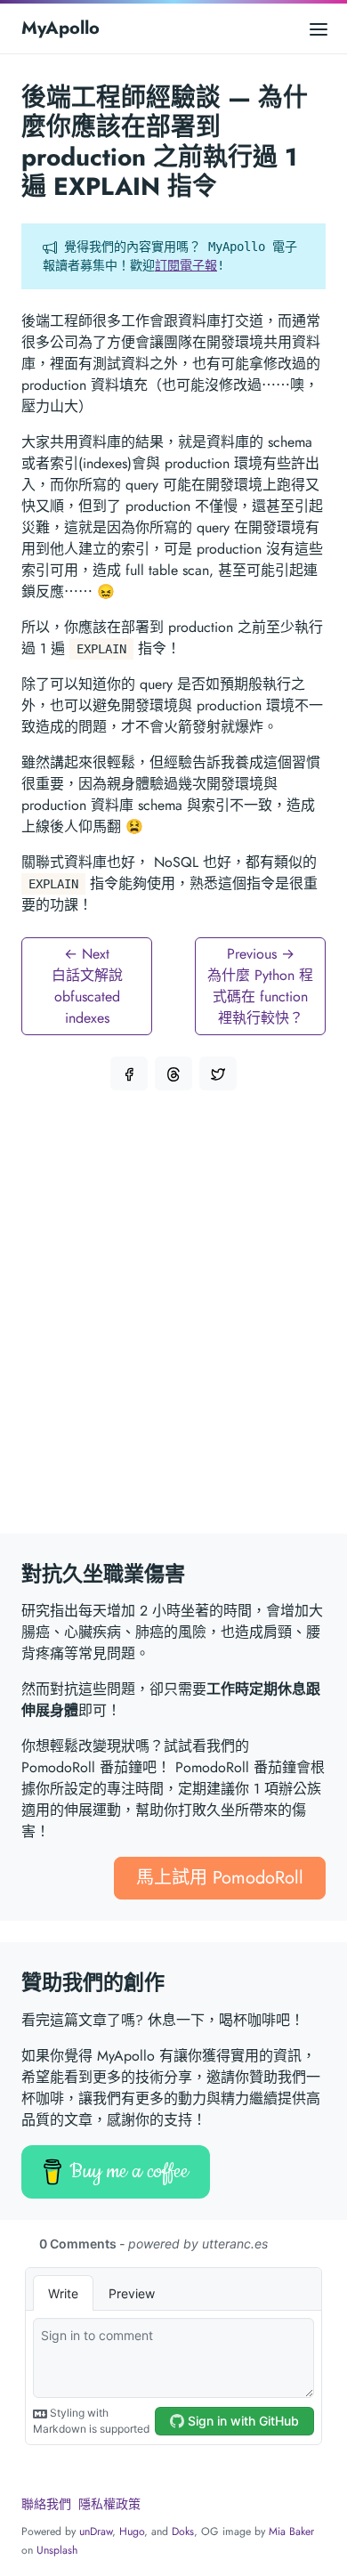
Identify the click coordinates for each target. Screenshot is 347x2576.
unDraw (96, 2531)
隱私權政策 (109, 2504)
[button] (129, 1073)
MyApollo (61, 28)
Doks (183, 2531)
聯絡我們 (46, 2504)
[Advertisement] (173, 1323)
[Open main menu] (319, 28)
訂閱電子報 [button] (186, 265)
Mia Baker (291, 2531)
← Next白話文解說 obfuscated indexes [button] (87, 986)
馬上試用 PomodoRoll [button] (220, 1878)
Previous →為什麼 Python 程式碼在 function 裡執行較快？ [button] (260, 986)
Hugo (132, 2531)
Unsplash (57, 2550)
